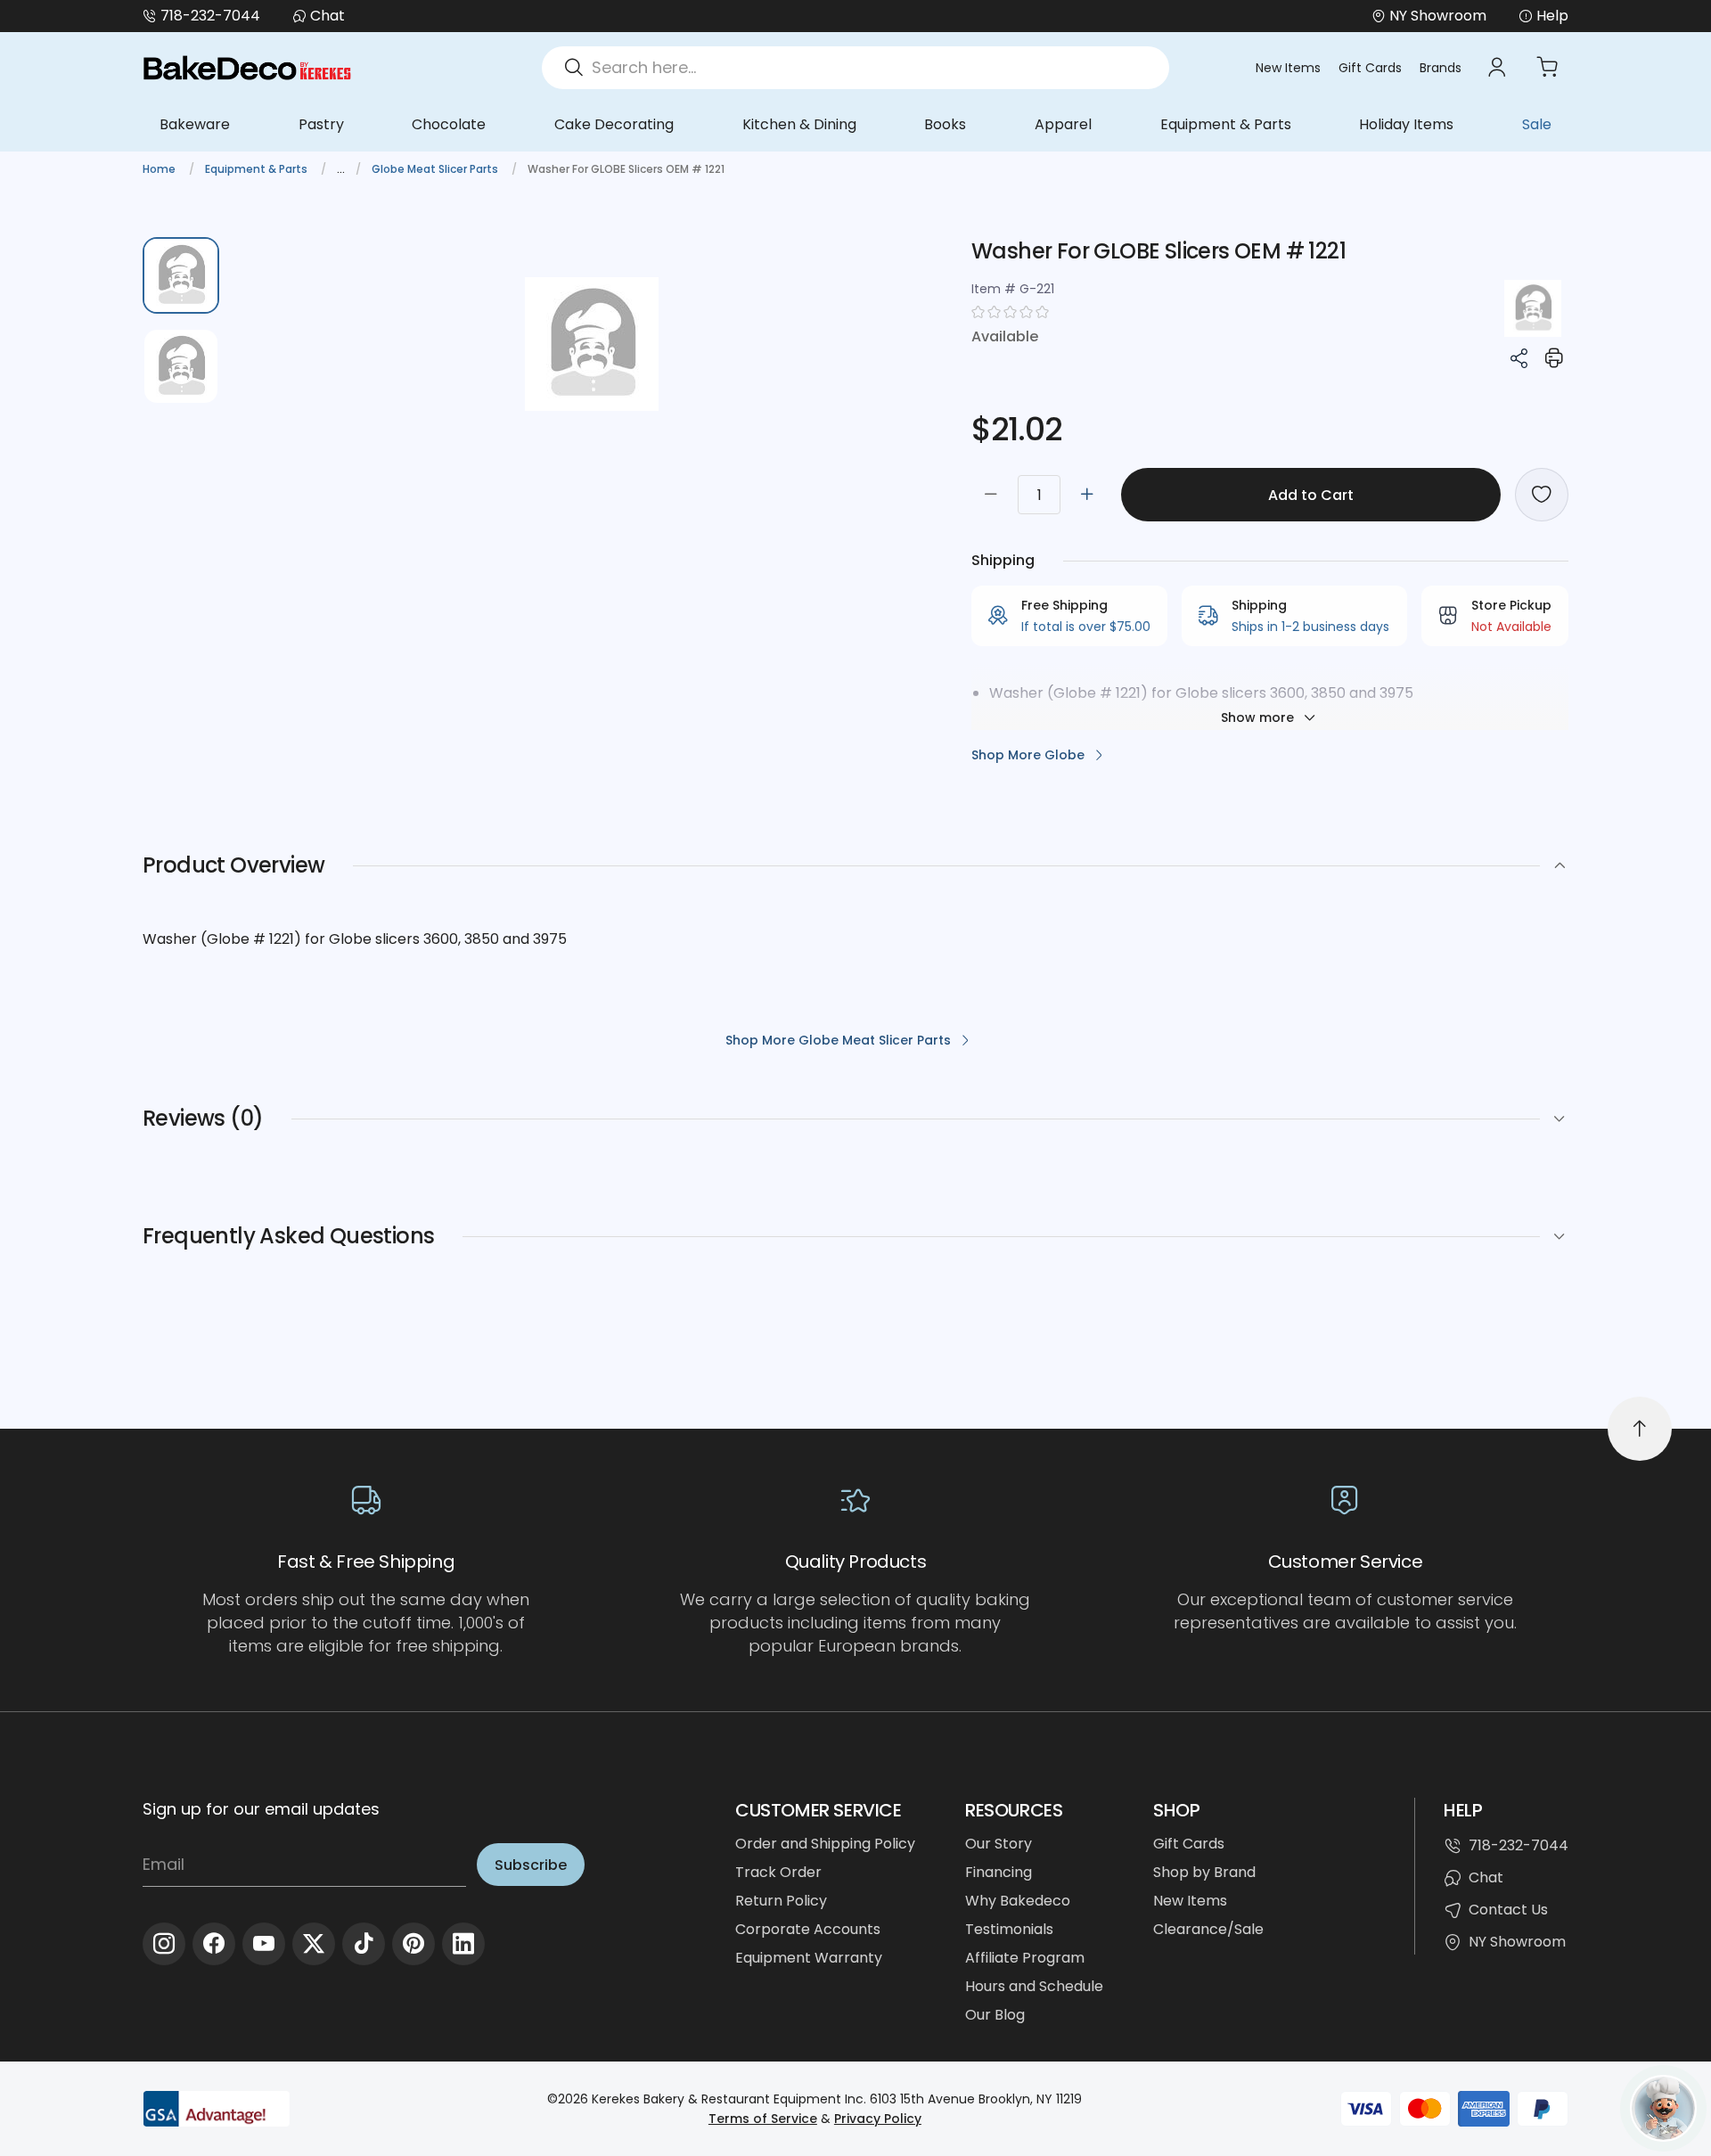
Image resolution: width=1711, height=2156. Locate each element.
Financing (999, 1872)
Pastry (321, 124)
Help (1552, 16)
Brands (1441, 68)
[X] (314, 1944)
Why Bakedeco (1018, 1901)
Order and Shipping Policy (825, 1844)
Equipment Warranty (809, 1958)
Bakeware (195, 124)
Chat (327, 16)
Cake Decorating (614, 124)
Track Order (778, 1872)
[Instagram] (164, 1944)
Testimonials (1009, 1929)
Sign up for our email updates (261, 1809)
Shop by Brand (1204, 1872)
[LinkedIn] (463, 1944)
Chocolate (449, 124)
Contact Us (1508, 1910)
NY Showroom (1517, 1942)
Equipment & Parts (1226, 124)
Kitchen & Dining (799, 124)
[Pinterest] (413, 1944)
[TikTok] (364, 1944)
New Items (1288, 68)
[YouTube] (264, 1944)
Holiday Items (1406, 124)
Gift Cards (1370, 68)
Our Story (999, 1844)
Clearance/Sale (1208, 1929)
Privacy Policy (878, 2119)
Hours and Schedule (1034, 1986)
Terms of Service (763, 2119)
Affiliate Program (1025, 1958)
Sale (1537, 124)
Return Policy (781, 1901)
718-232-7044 (210, 16)
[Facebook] (214, 1944)
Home (160, 169)
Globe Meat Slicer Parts (436, 169)
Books (945, 124)
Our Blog (995, 2015)
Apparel (1063, 124)
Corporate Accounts (808, 1929)
